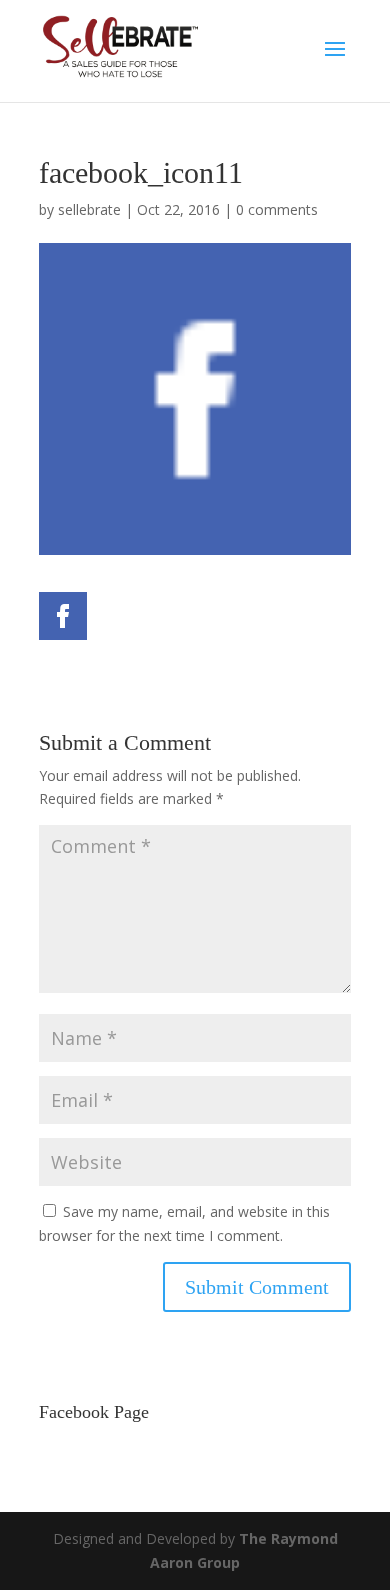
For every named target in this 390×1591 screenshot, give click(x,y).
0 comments (277, 209)
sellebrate (89, 209)
